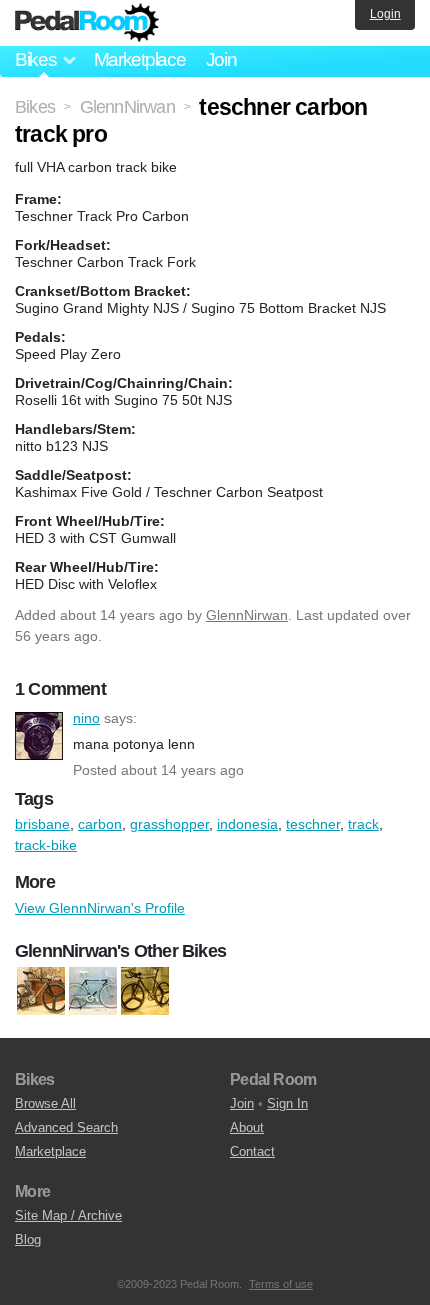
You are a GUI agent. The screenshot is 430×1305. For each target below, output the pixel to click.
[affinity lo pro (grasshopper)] (41, 991)
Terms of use (281, 1284)
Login (385, 14)
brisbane (42, 824)
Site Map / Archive (68, 1215)
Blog (28, 1239)
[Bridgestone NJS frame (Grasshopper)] (93, 991)
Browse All (45, 1103)
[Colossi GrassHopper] (145, 991)
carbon (100, 824)
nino (39, 736)
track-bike (46, 845)
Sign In (287, 1103)
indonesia (247, 824)
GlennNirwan (247, 615)
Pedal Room (87, 23)
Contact (252, 1151)
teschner (313, 824)
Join (221, 59)
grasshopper (169, 824)
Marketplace (140, 59)
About (247, 1127)
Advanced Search (66, 1127)
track (363, 824)
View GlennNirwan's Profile (100, 908)
